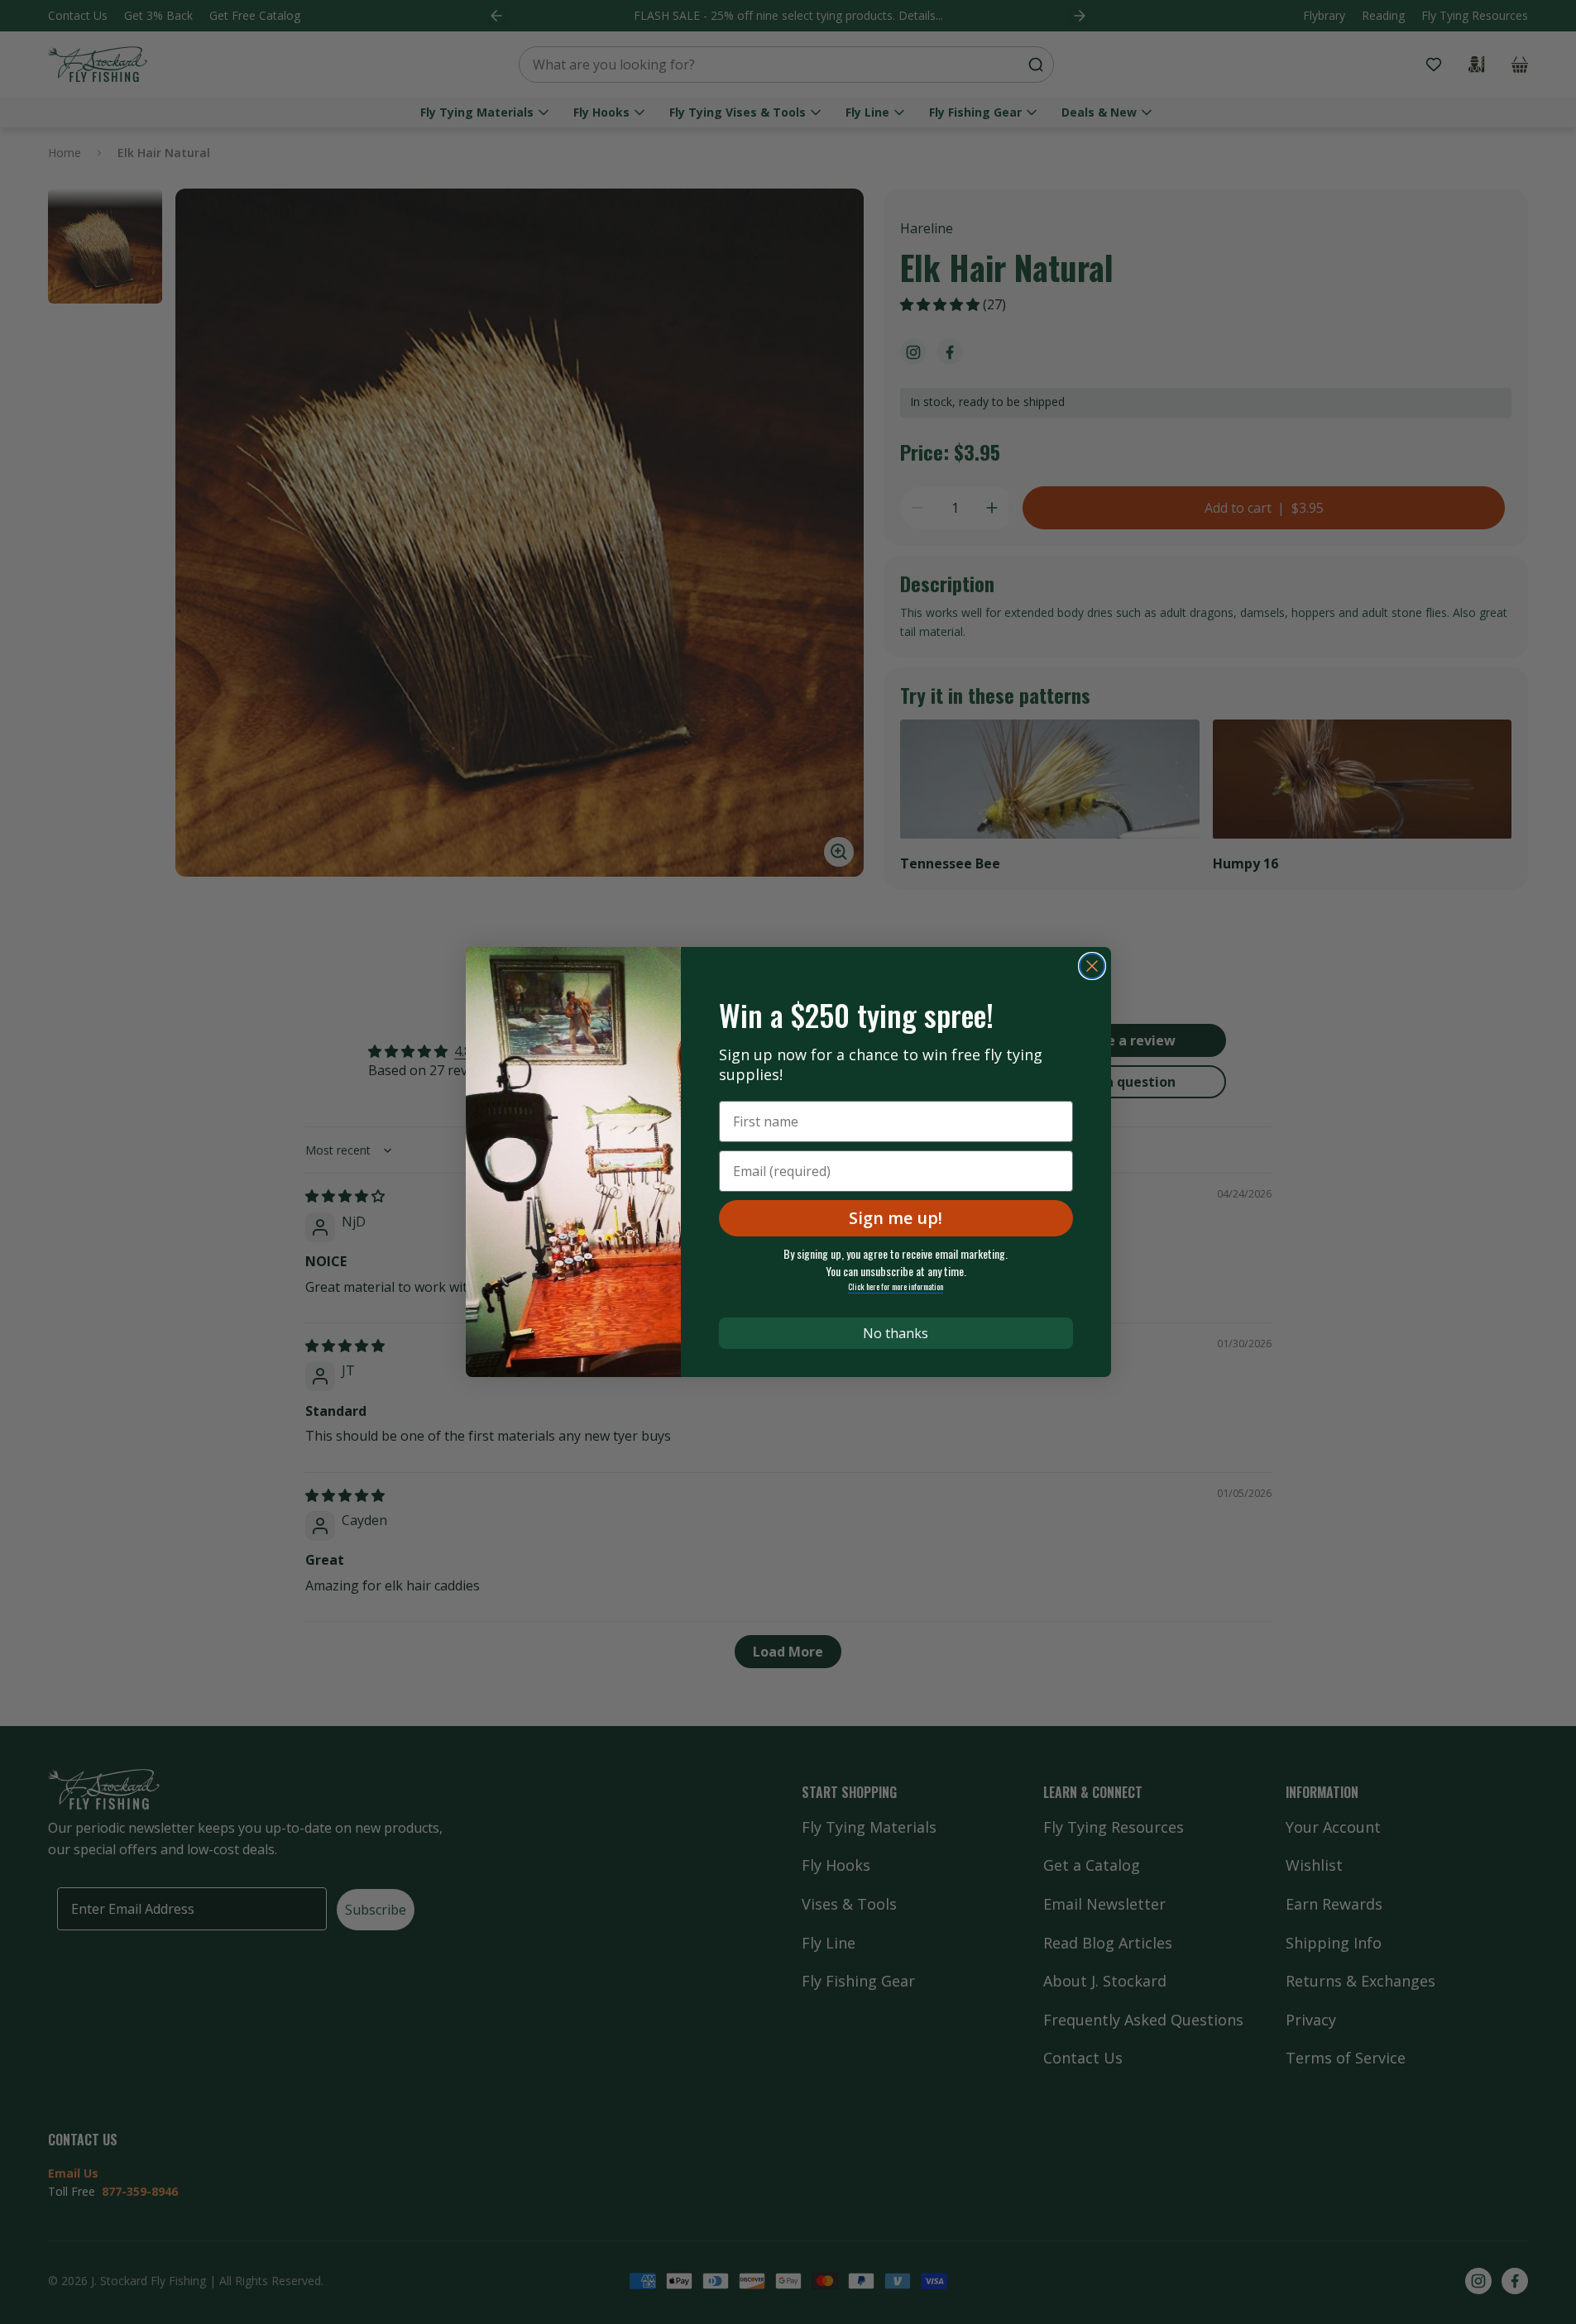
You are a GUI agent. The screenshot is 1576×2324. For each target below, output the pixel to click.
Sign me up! (896, 1218)
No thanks (896, 1333)
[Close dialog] (1092, 966)
